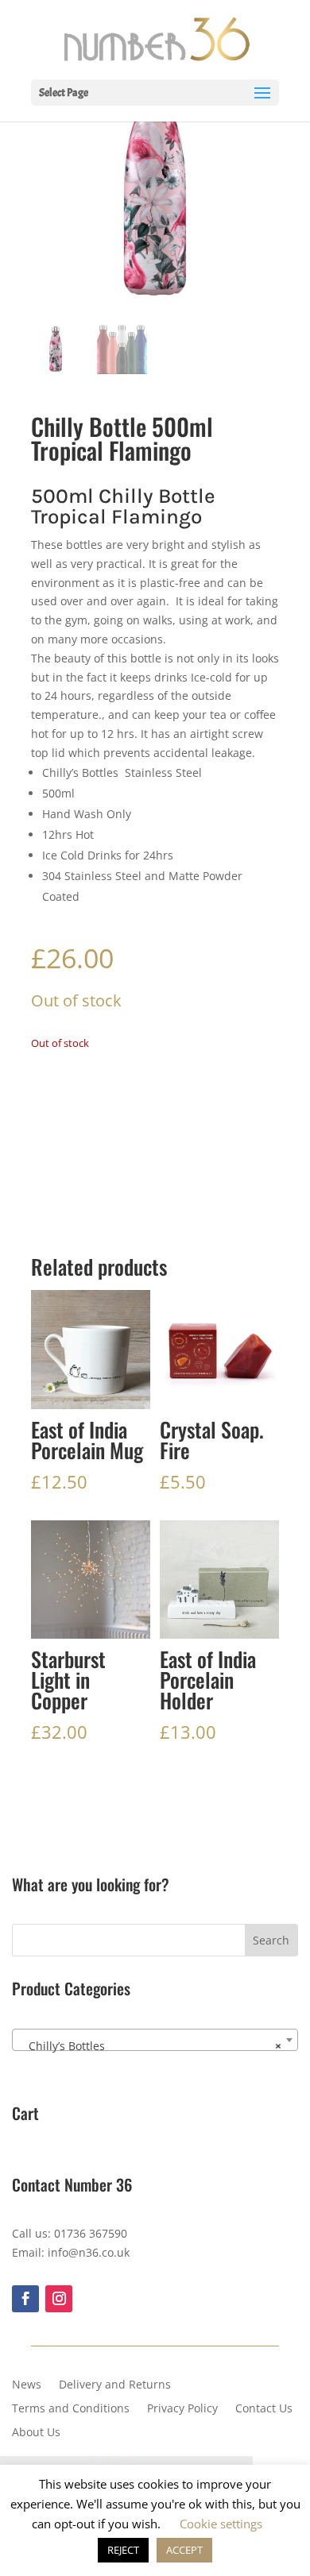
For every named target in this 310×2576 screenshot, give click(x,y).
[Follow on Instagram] (59, 2299)
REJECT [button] (123, 2550)
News (27, 2385)
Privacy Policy (182, 2409)
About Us (36, 2433)
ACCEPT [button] (184, 2550)
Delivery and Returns (115, 2385)
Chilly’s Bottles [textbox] (150, 2046)
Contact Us (264, 2409)
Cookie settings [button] (221, 2524)
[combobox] (155, 2040)
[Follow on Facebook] (25, 2299)
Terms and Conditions (71, 2409)
